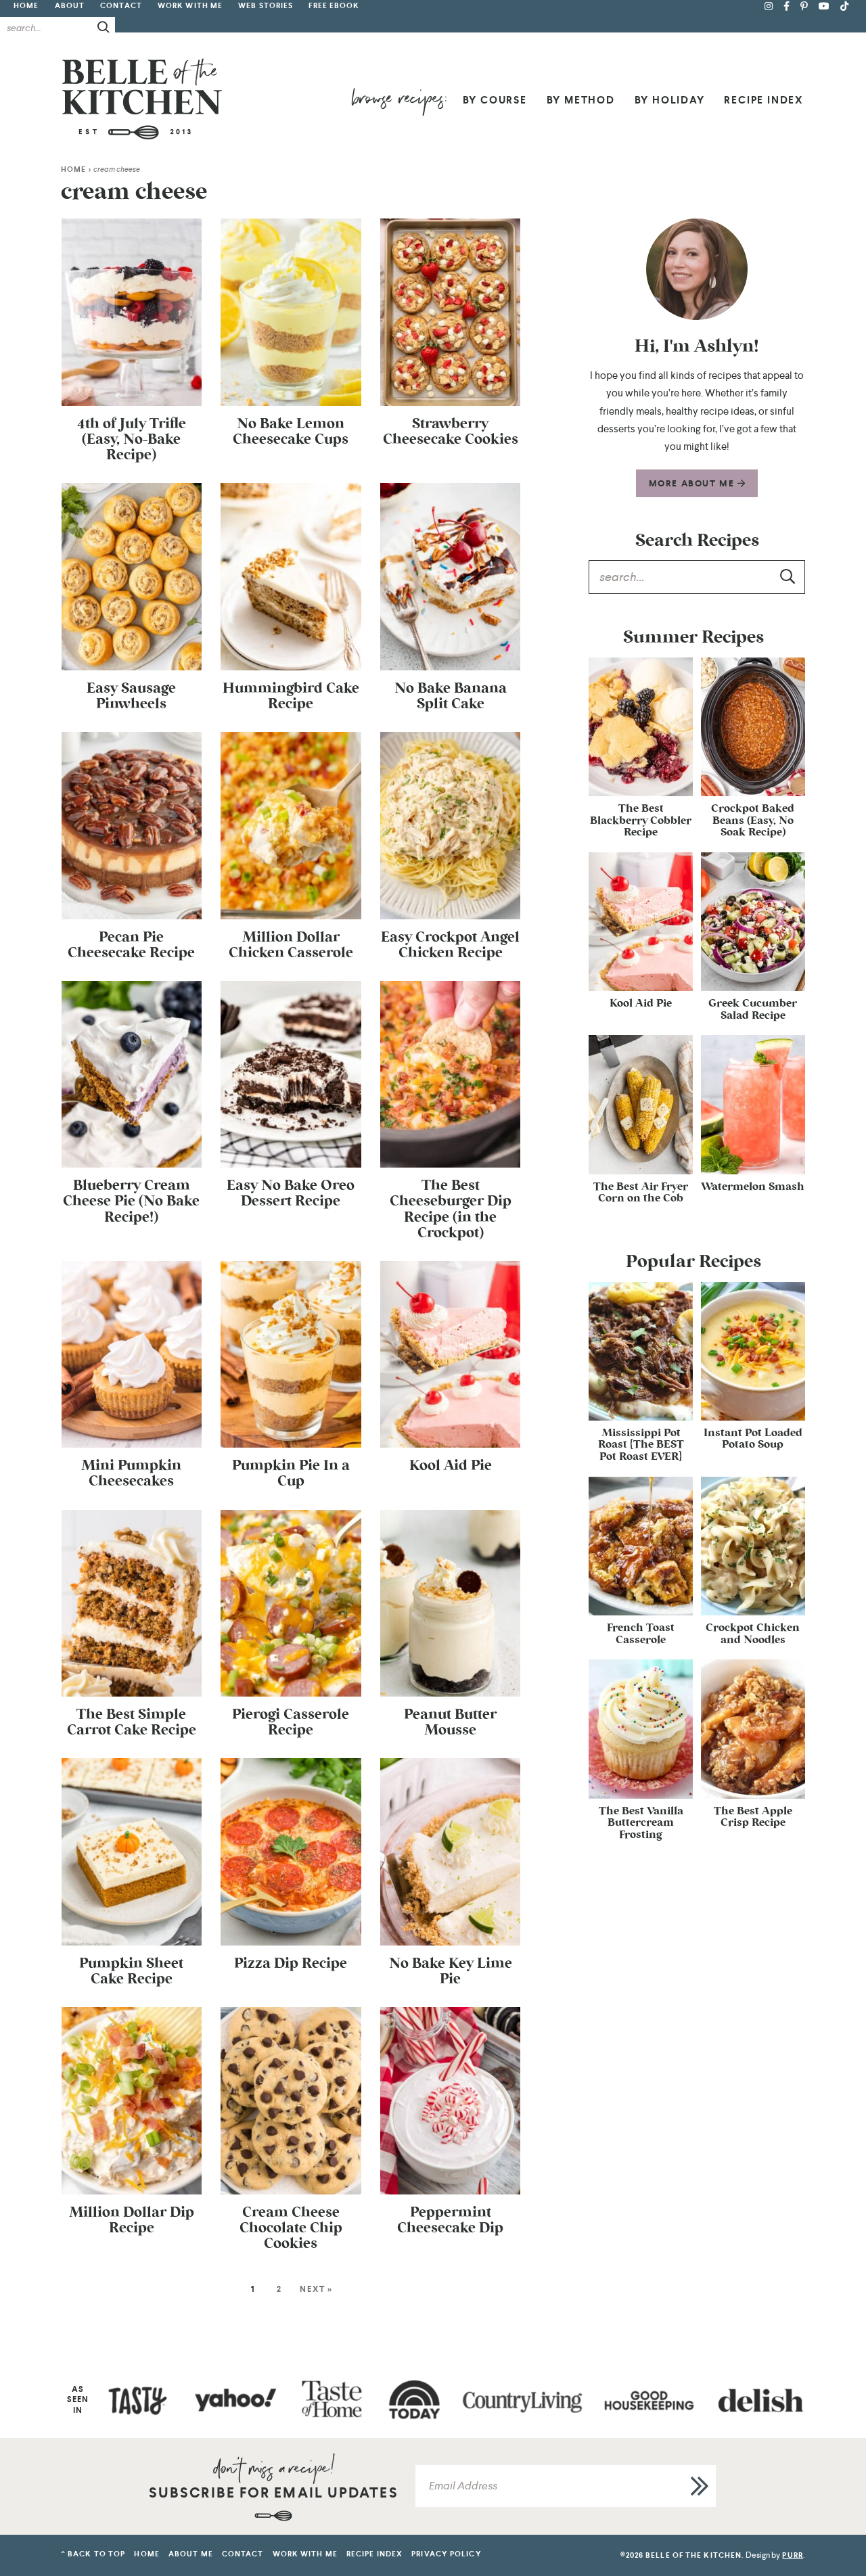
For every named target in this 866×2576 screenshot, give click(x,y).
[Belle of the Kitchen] (142, 98)
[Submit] (104, 27)
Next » (316, 2289)
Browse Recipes (399, 102)
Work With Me (190, 6)
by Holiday (670, 100)
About (70, 6)
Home (26, 6)
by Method (581, 100)
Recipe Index (764, 100)
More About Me (693, 483)
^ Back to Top (93, 2554)
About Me (191, 2554)
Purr (792, 2555)
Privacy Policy (446, 2554)
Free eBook (334, 6)
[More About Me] (697, 269)
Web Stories (266, 6)
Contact (121, 6)
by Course (495, 100)
